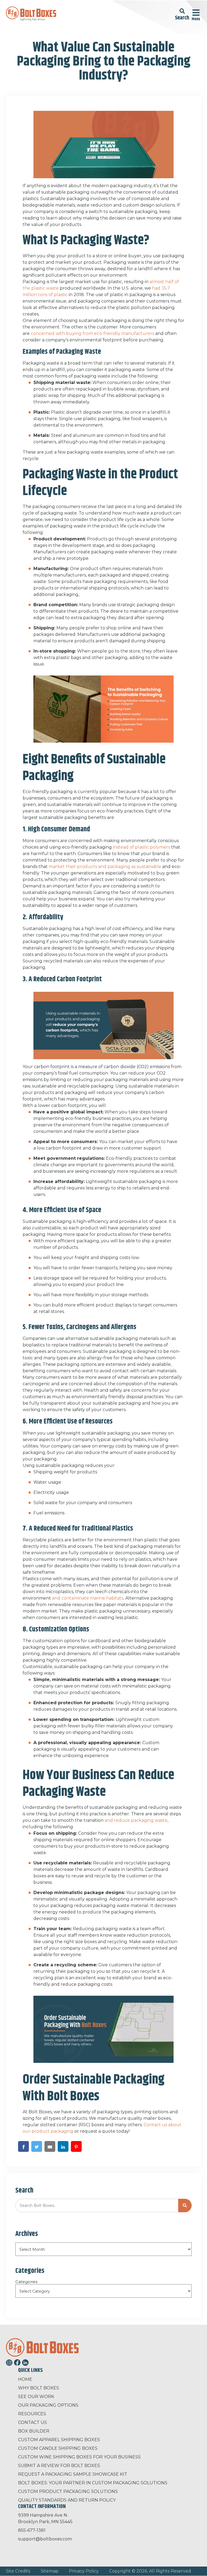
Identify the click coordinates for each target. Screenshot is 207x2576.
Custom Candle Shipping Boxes (58, 2448)
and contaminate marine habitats (88, 1598)
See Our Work (36, 2397)
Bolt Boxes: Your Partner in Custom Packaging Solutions (93, 2483)
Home (25, 2379)
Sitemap (50, 2571)
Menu (196, 19)
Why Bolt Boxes (39, 2388)
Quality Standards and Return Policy (67, 2500)
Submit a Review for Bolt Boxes (59, 2466)
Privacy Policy (84, 2571)
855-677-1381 (32, 2530)
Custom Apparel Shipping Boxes (59, 2440)
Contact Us (32, 2422)
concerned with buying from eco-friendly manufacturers (92, 333)
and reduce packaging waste (136, 1820)
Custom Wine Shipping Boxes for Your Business (79, 2457)
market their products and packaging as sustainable (105, 867)
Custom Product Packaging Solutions (68, 2491)
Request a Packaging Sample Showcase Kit (73, 2474)
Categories (26, 2282)
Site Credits (18, 2571)
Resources (32, 2414)
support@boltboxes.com (45, 2539)
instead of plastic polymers (142, 847)
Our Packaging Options (48, 2405)
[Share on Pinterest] (76, 2146)
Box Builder (34, 2431)
